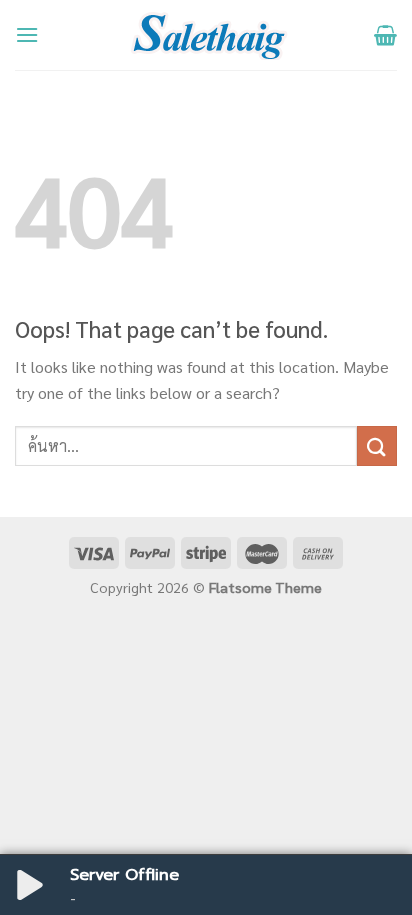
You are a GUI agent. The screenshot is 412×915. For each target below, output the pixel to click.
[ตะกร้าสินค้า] (385, 35)
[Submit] (377, 445)
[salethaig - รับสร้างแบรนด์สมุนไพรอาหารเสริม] (206, 35)
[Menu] (27, 34)
